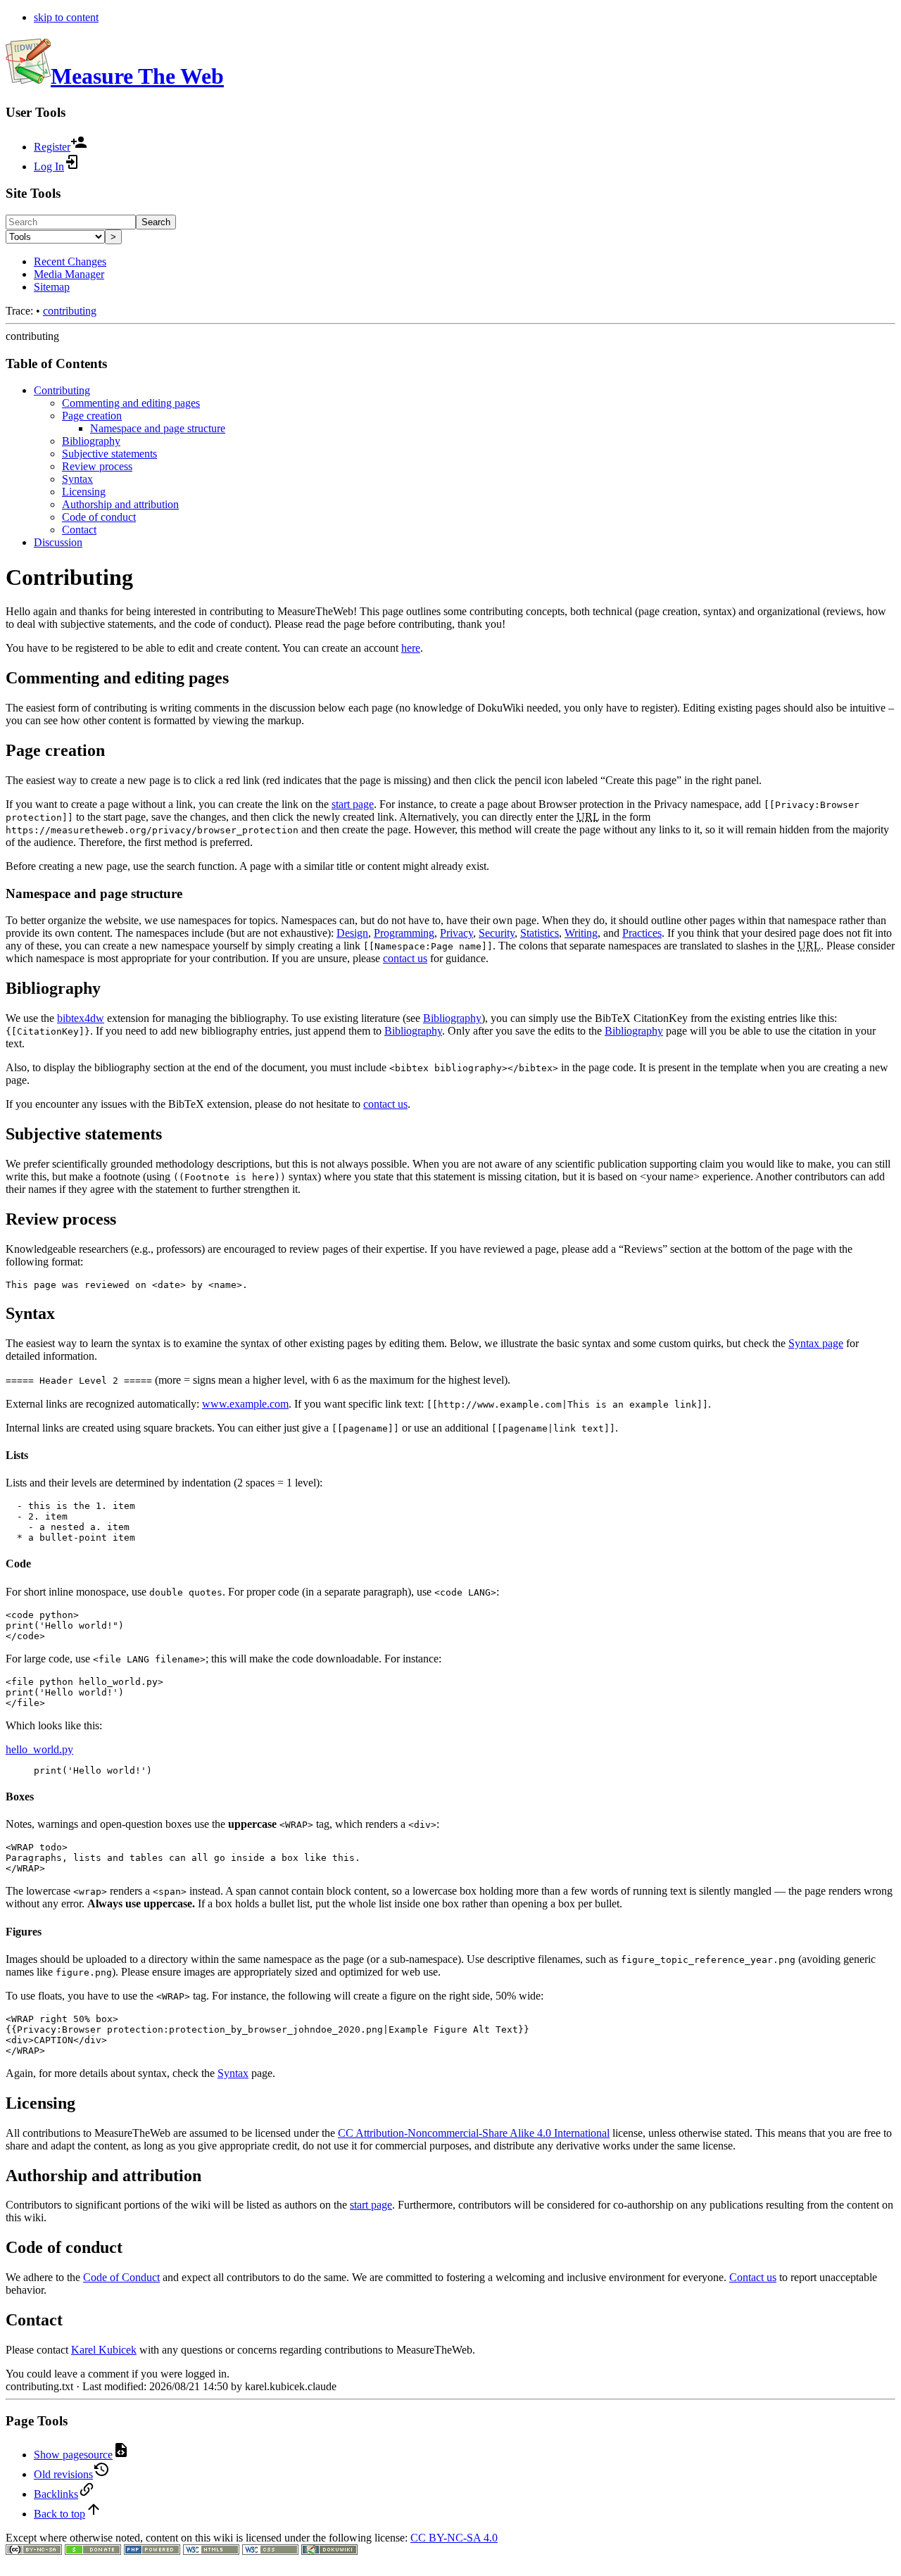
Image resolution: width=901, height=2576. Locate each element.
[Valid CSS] (270, 2551)
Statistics (540, 933)
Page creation (92, 416)
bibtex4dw (81, 1018)
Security (497, 933)
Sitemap (52, 287)
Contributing (62, 390)
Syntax (77, 479)
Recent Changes (70, 261)
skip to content (66, 17)
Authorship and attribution (120, 504)
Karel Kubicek (104, 2350)
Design (352, 933)
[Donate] (93, 2551)
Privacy (456, 933)
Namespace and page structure (158, 428)
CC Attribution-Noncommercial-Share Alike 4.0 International (474, 2133)
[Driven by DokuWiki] (329, 2551)
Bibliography (91, 441)
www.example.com (245, 1404)
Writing (581, 933)
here (411, 648)
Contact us (753, 2277)
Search (156, 222)
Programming (404, 933)
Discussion (58, 542)
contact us (405, 958)
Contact (79, 530)
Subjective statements (109, 454)
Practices (642, 933)
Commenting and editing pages (131, 403)
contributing (70, 311)
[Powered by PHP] (152, 2551)
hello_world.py (39, 1749)
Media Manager (69, 274)
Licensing (84, 492)
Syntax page (816, 1343)
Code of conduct (99, 517)
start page (353, 804)
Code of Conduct (121, 2277)
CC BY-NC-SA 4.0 (454, 2538)
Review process (97, 466)
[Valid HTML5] (211, 2551)
